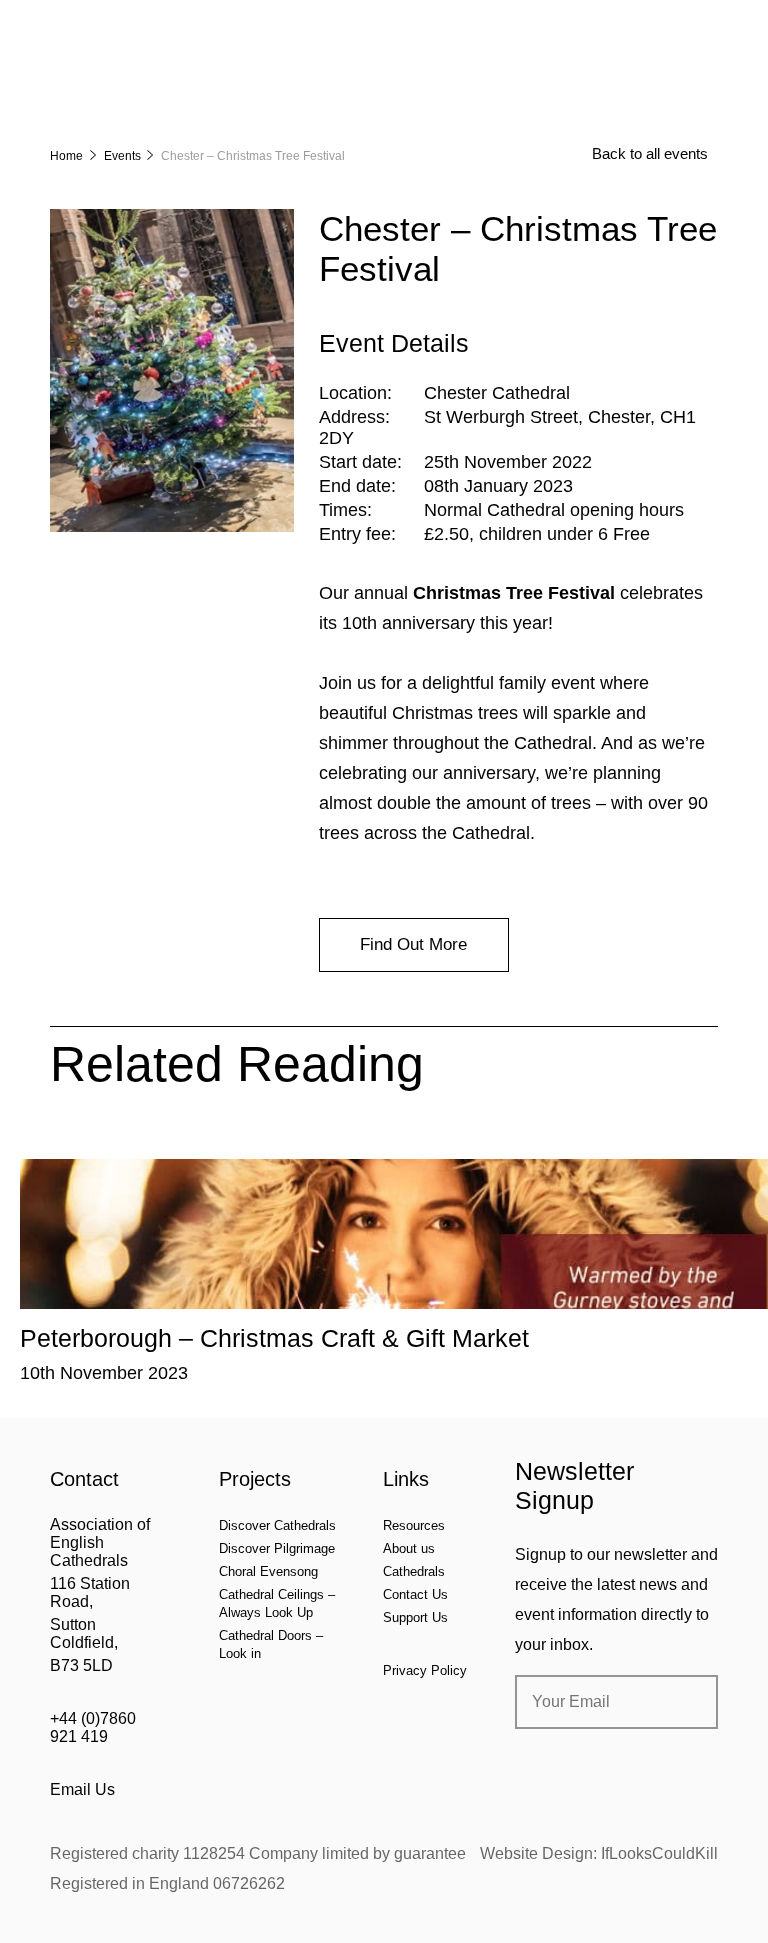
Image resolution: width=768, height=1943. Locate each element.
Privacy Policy (425, 1670)
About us (409, 1548)
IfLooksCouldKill (659, 1853)
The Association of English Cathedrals (125, 70)
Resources (414, 1525)
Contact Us (415, 1594)
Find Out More (413, 944)
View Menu (706, 29)
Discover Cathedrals (277, 1525)
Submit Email (686, 1702)
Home (66, 156)
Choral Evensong (268, 1571)
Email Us (82, 1789)
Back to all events (650, 153)
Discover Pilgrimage (277, 1548)
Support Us (415, 1617)
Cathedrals (414, 1571)
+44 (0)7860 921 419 (93, 1727)
